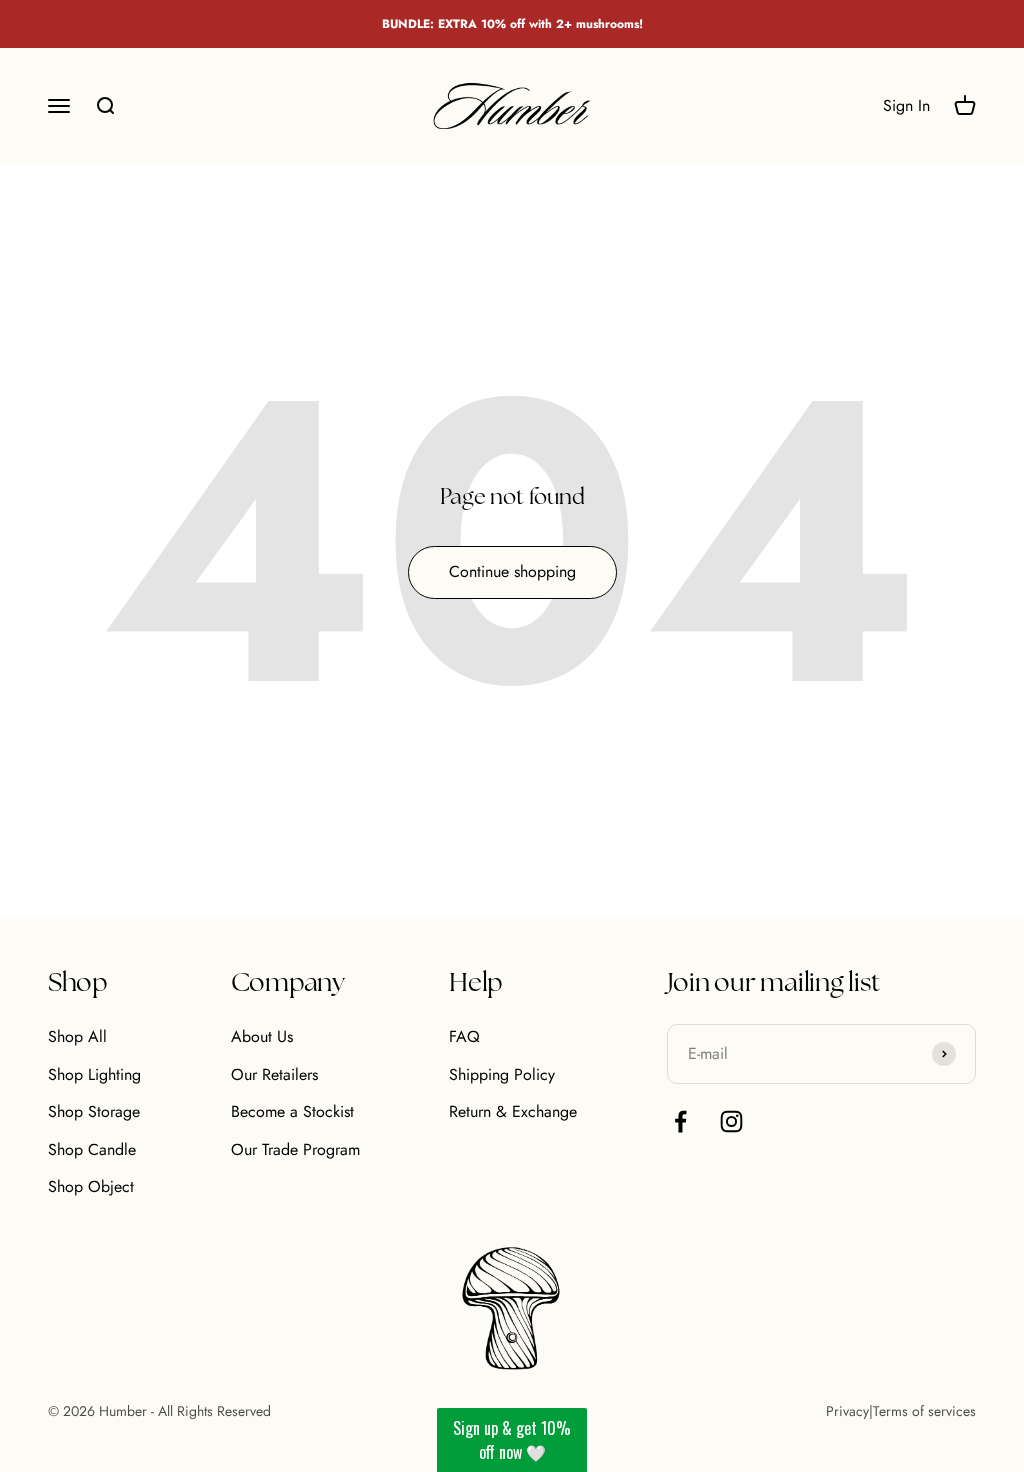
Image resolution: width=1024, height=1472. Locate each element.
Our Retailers (274, 1074)
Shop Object (91, 1186)
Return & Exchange (513, 1111)
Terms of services (924, 1411)
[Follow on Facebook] (680, 1121)
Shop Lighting (94, 1074)
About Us (262, 1036)
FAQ (464, 1036)
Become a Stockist (292, 1111)
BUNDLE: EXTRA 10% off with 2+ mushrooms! (512, 24)
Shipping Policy (502, 1074)
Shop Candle (92, 1149)
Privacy (847, 1411)
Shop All (77, 1036)
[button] (512, 1440)
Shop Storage (94, 1111)
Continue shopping (512, 571)
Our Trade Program (295, 1149)
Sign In (906, 106)
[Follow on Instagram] (731, 1121)
